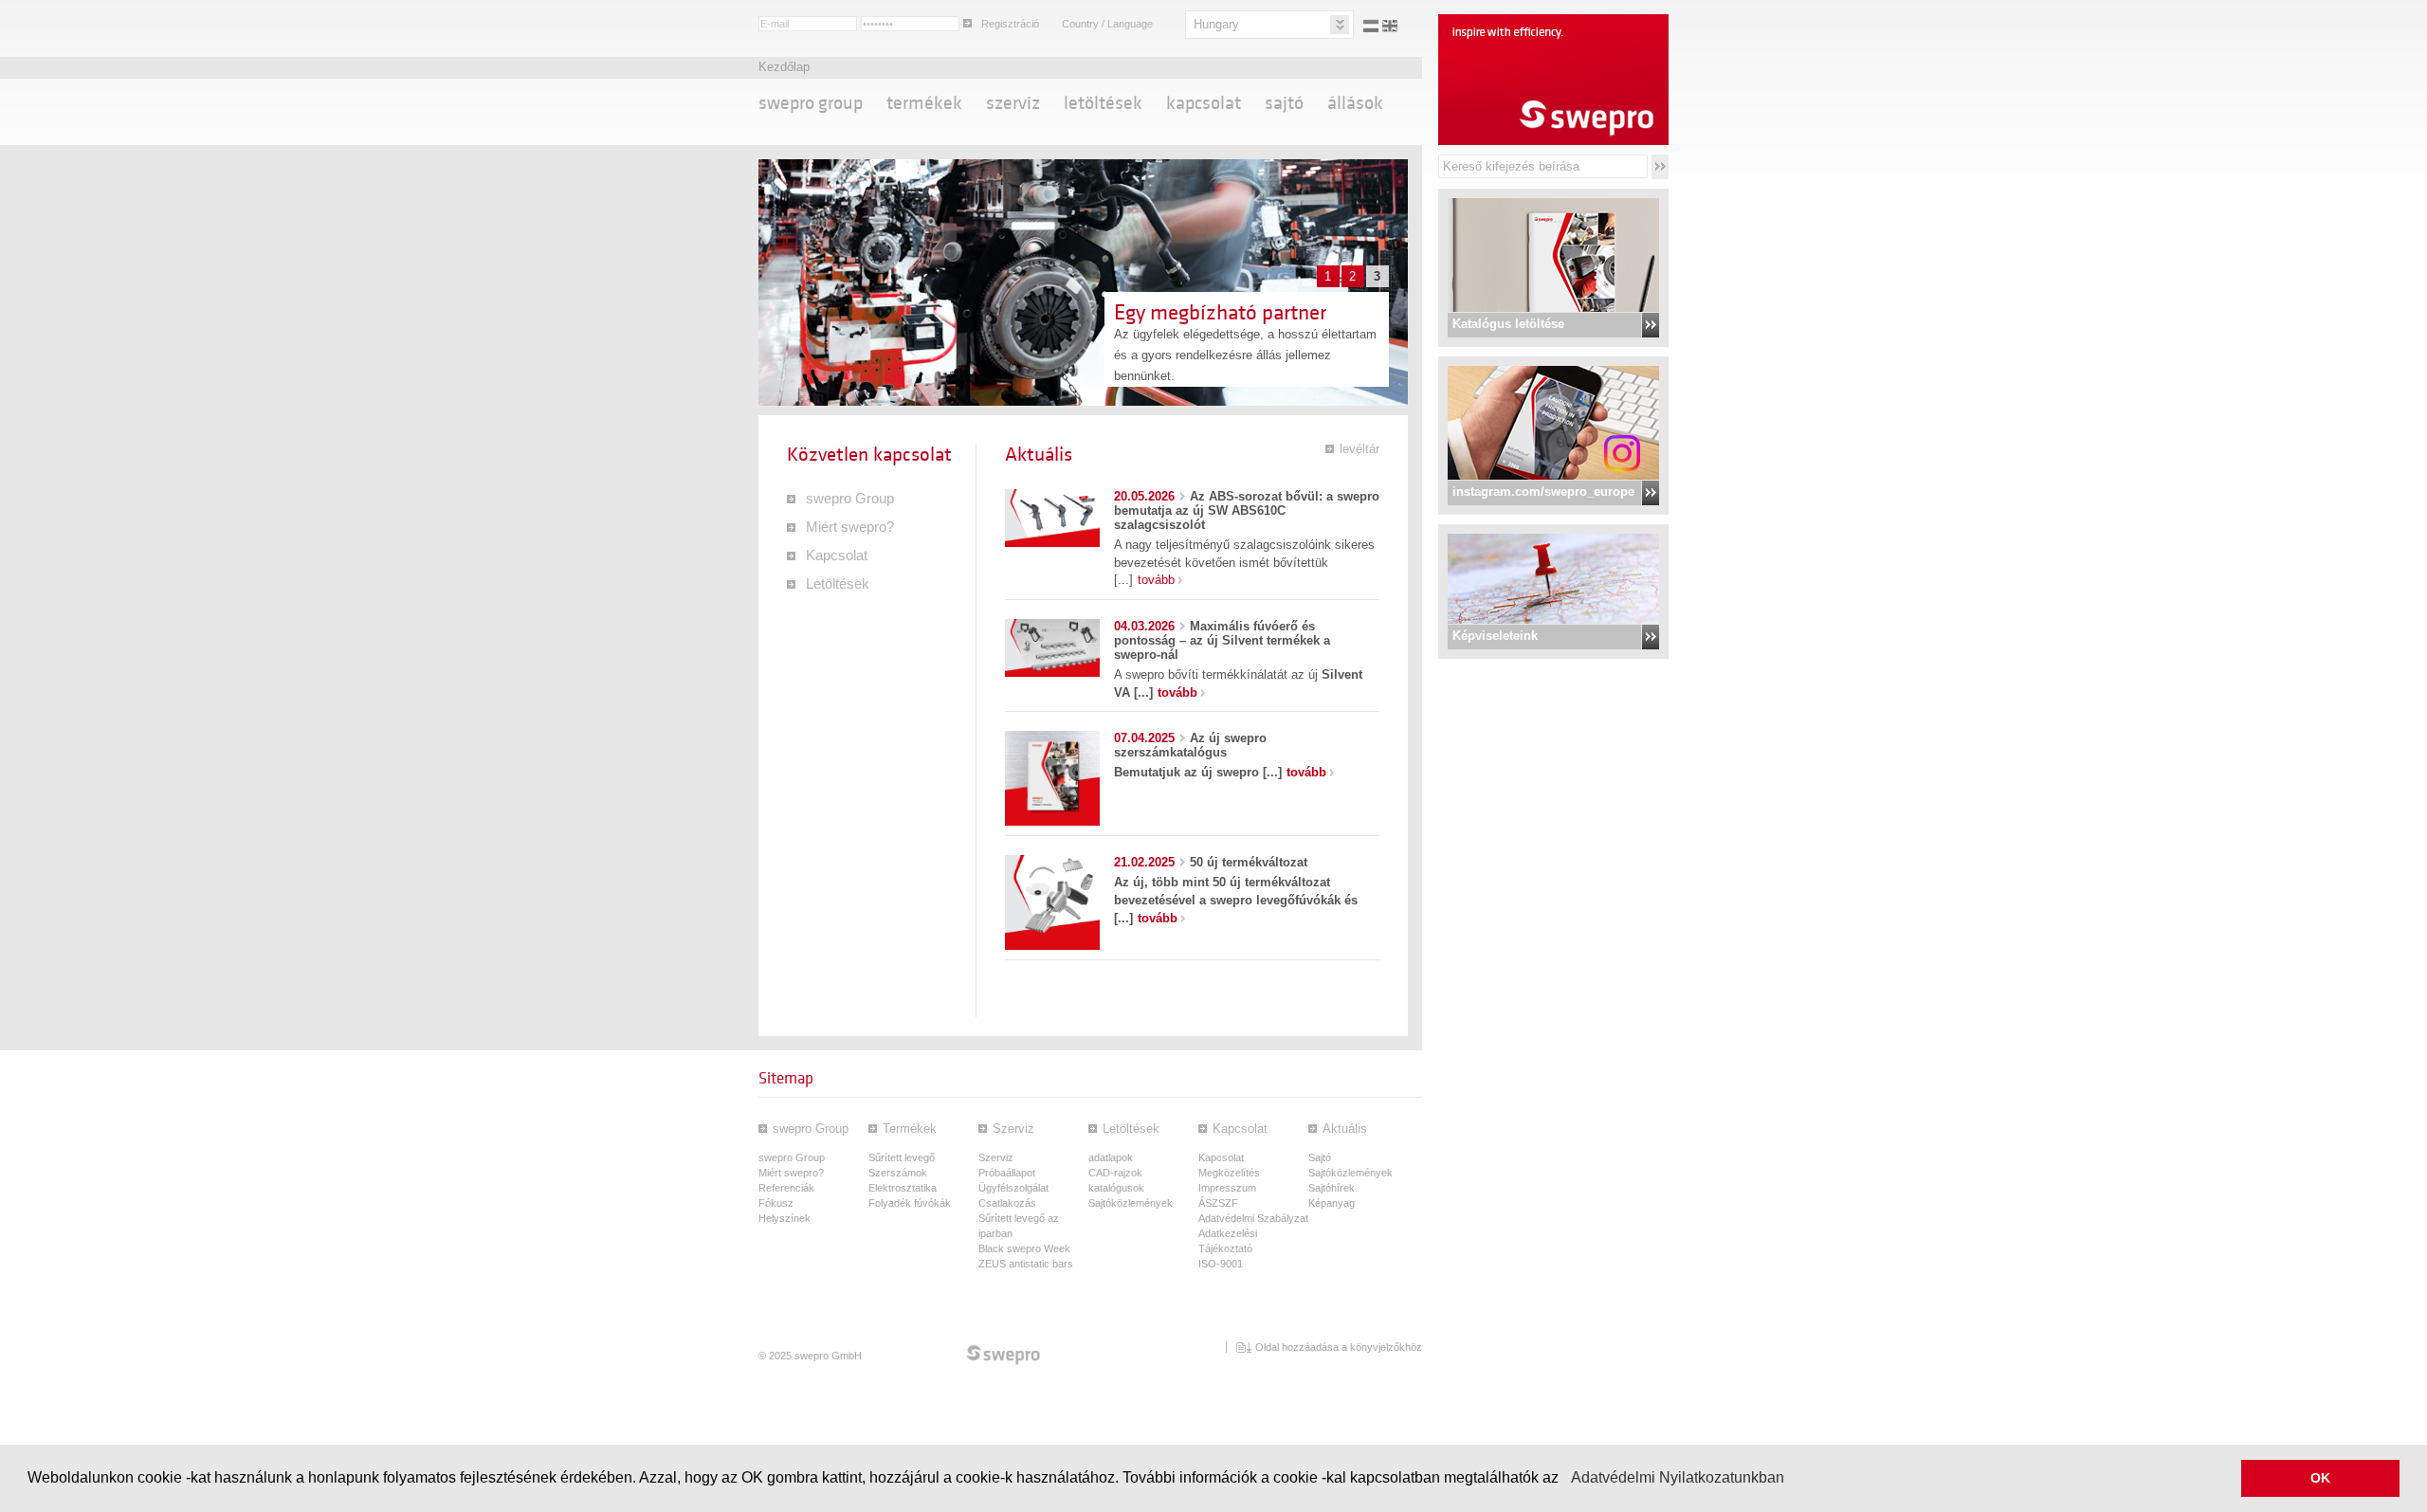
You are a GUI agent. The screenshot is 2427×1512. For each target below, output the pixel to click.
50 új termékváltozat (1211, 862)
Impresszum (1227, 1188)
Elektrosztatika (903, 1188)
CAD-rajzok (1115, 1173)
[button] (1565, 1480)
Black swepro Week (1024, 1248)
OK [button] (2320, 1478)
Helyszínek (785, 1218)
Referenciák (786, 1188)
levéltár (1359, 449)
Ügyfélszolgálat (1013, 1188)
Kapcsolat (1204, 103)
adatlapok (1111, 1157)
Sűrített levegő (902, 1157)
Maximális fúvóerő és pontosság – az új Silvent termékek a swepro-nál (1222, 640)
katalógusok (1116, 1188)
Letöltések (1103, 103)
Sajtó (1284, 103)
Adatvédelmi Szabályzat (1253, 1218)
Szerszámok (898, 1173)
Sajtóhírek (1332, 1188)
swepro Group (811, 103)
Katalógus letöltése (1508, 324)
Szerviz (1013, 103)
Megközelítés (1229, 1173)
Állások (1355, 103)
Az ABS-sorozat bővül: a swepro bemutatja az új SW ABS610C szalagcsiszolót (1247, 510)
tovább (1156, 580)
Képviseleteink (1495, 636)
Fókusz (776, 1203)
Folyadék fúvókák (910, 1203)
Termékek (924, 103)
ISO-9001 (1221, 1264)
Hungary (1216, 24)
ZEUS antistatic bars (1026, 1264)
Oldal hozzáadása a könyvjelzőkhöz (1339, 1347)
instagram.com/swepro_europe (1543, 492)
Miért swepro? (850, 527)
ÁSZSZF (1218, 1203)
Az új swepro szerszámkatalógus (1190, 745)
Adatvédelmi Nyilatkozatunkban (1678, 1477)
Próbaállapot (1007, 1173)
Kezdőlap (784, 67)
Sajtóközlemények (1131, 1203)
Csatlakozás (1007, 1203)
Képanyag (1332, 1203)
